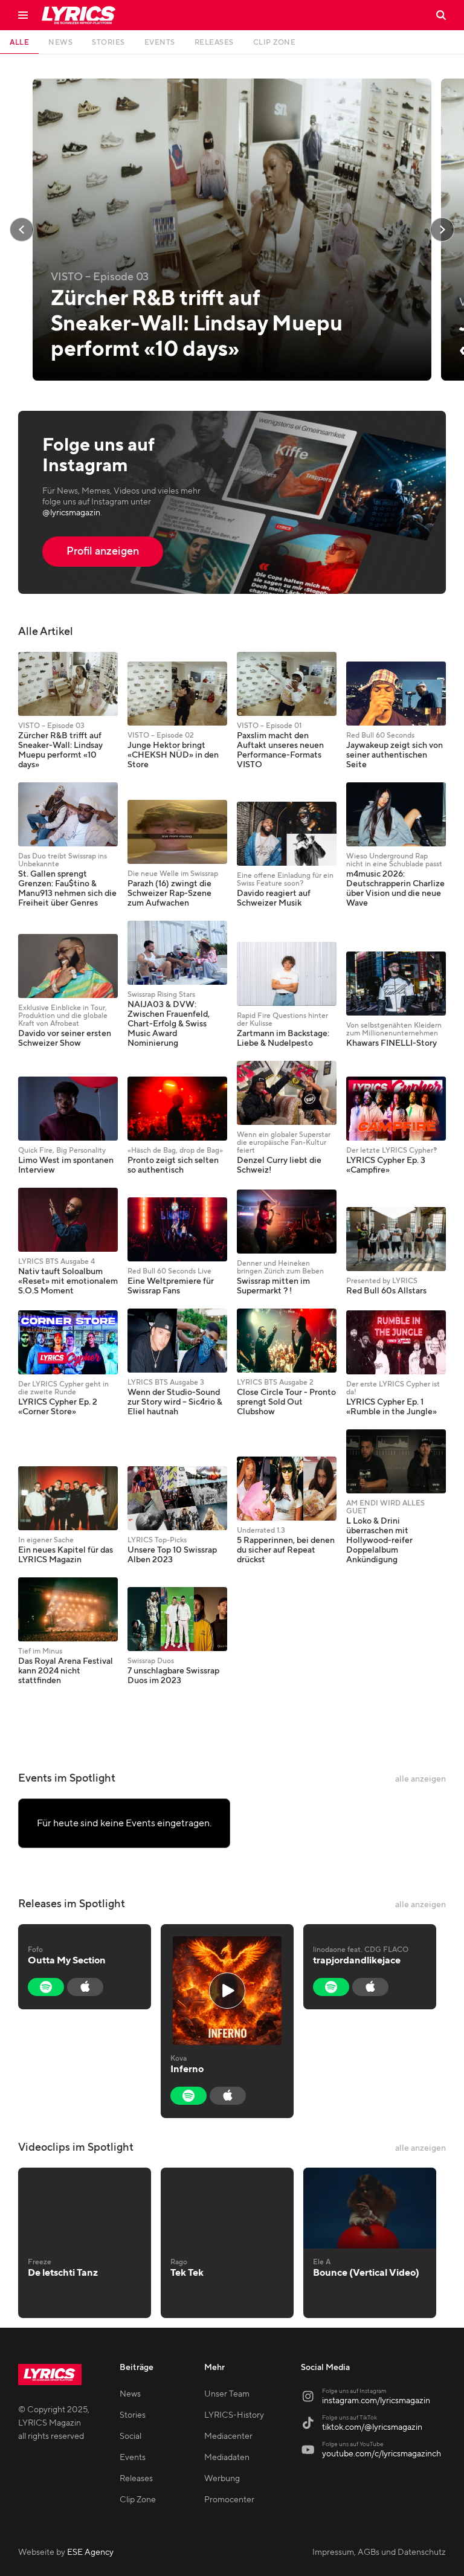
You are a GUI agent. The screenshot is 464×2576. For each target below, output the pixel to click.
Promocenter (229, 2500)
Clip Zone (138, 2500)
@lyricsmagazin (71, 513)
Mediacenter (228, 2436)
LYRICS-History (234, 2415)
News (130, 2394)
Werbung (222, 2479)
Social (130, 2436)
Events (133, 2458)
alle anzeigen (420, 1779)
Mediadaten (227, 2458)
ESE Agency (90, 2552)
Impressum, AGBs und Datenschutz (379, 2552)
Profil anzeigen (103, 551)
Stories (133, 2415)
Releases (136, 2479)
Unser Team (227, 2394)
